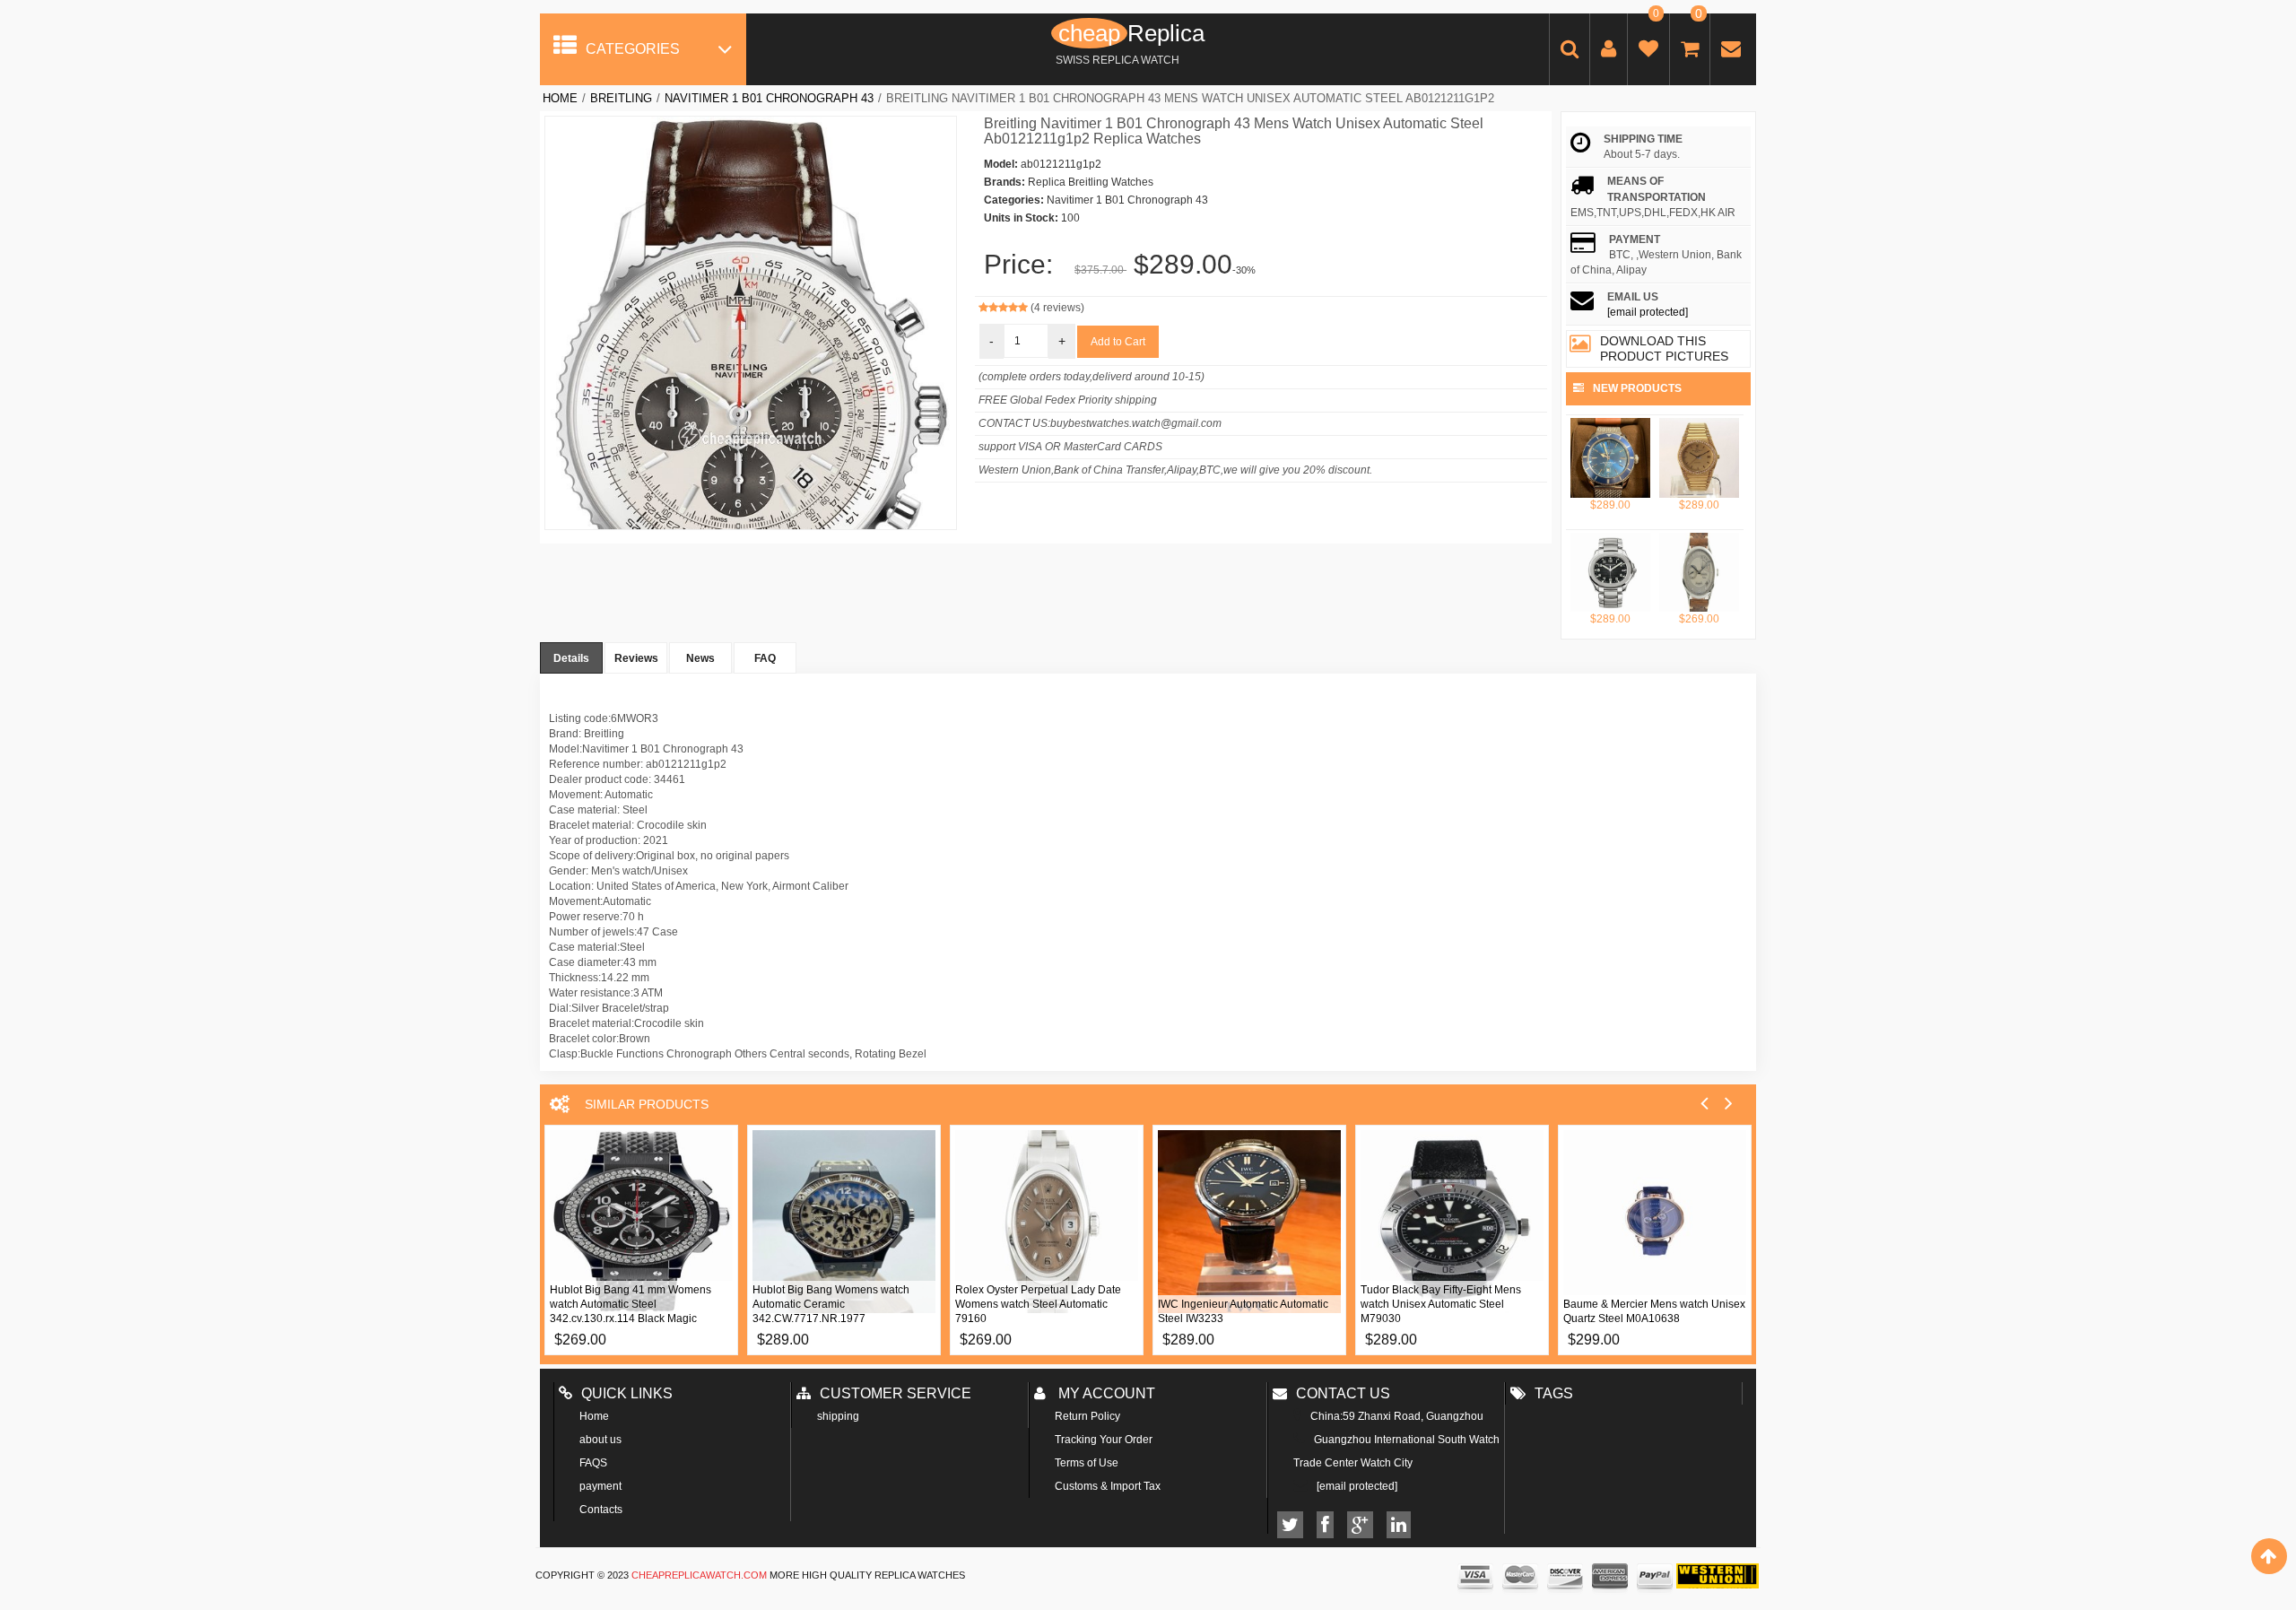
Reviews (636, 658)
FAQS (593, 1463)
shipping (838, 1416)
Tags (1554, 1393)
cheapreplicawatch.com (699, 1575)
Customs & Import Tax (1108, 1486)
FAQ (765, 658)
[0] (1648, 52)
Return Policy (1087, 1416)
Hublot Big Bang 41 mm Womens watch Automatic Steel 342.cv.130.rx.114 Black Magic (631, 1304)
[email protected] (1648, 312)
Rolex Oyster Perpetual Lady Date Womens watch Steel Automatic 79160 (1038, 1304)
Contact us (1343, 1393)
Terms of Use (1087, 1463)
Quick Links (627, 1393)
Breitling (621, 98)
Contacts (601, 1510)
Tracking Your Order (1104, 1440)
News (700, 658)
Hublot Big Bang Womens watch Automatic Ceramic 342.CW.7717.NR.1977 (831, 1304)
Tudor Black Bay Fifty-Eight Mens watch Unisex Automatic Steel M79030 (1441, 1304)
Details (571, 658)
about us (600, 1440)
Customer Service (896, 1393)
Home (560, 98)
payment (600, 1486)
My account (1105, 1393)
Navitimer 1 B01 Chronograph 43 (769, 98)
